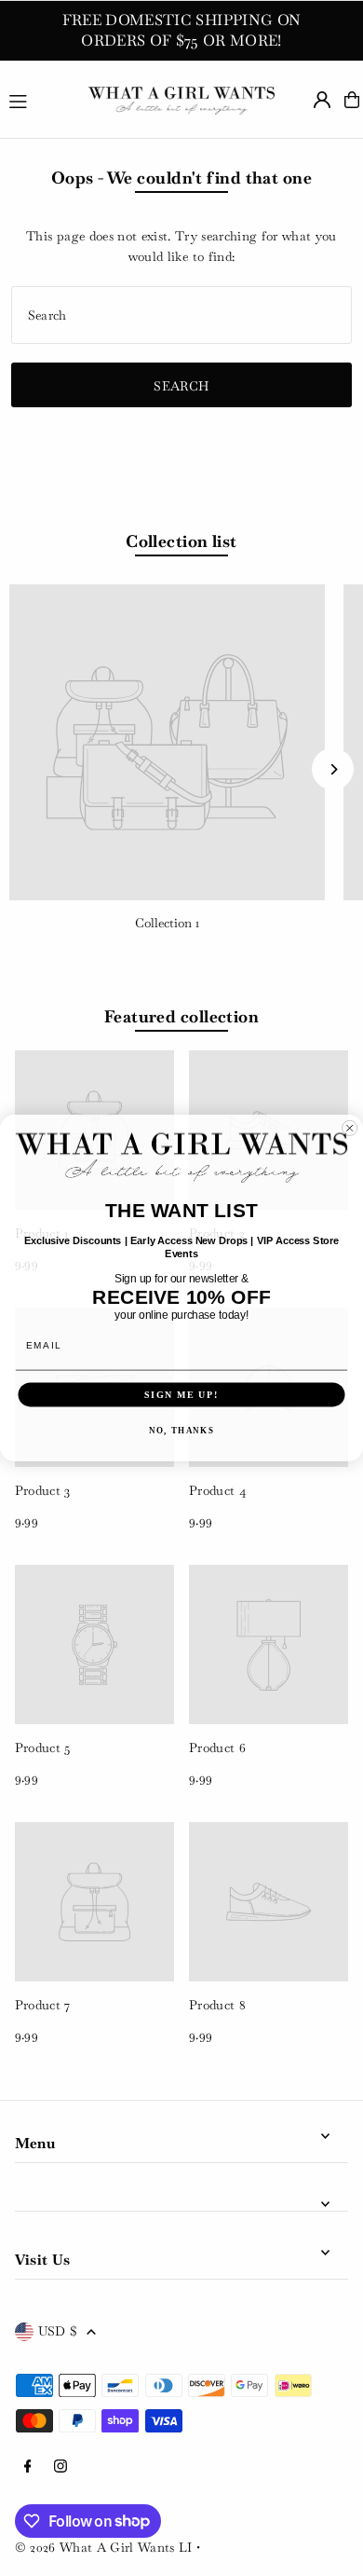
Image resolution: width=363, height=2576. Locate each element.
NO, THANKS (181, 1431)
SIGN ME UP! (181, 1395)
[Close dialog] (350, 1129)
